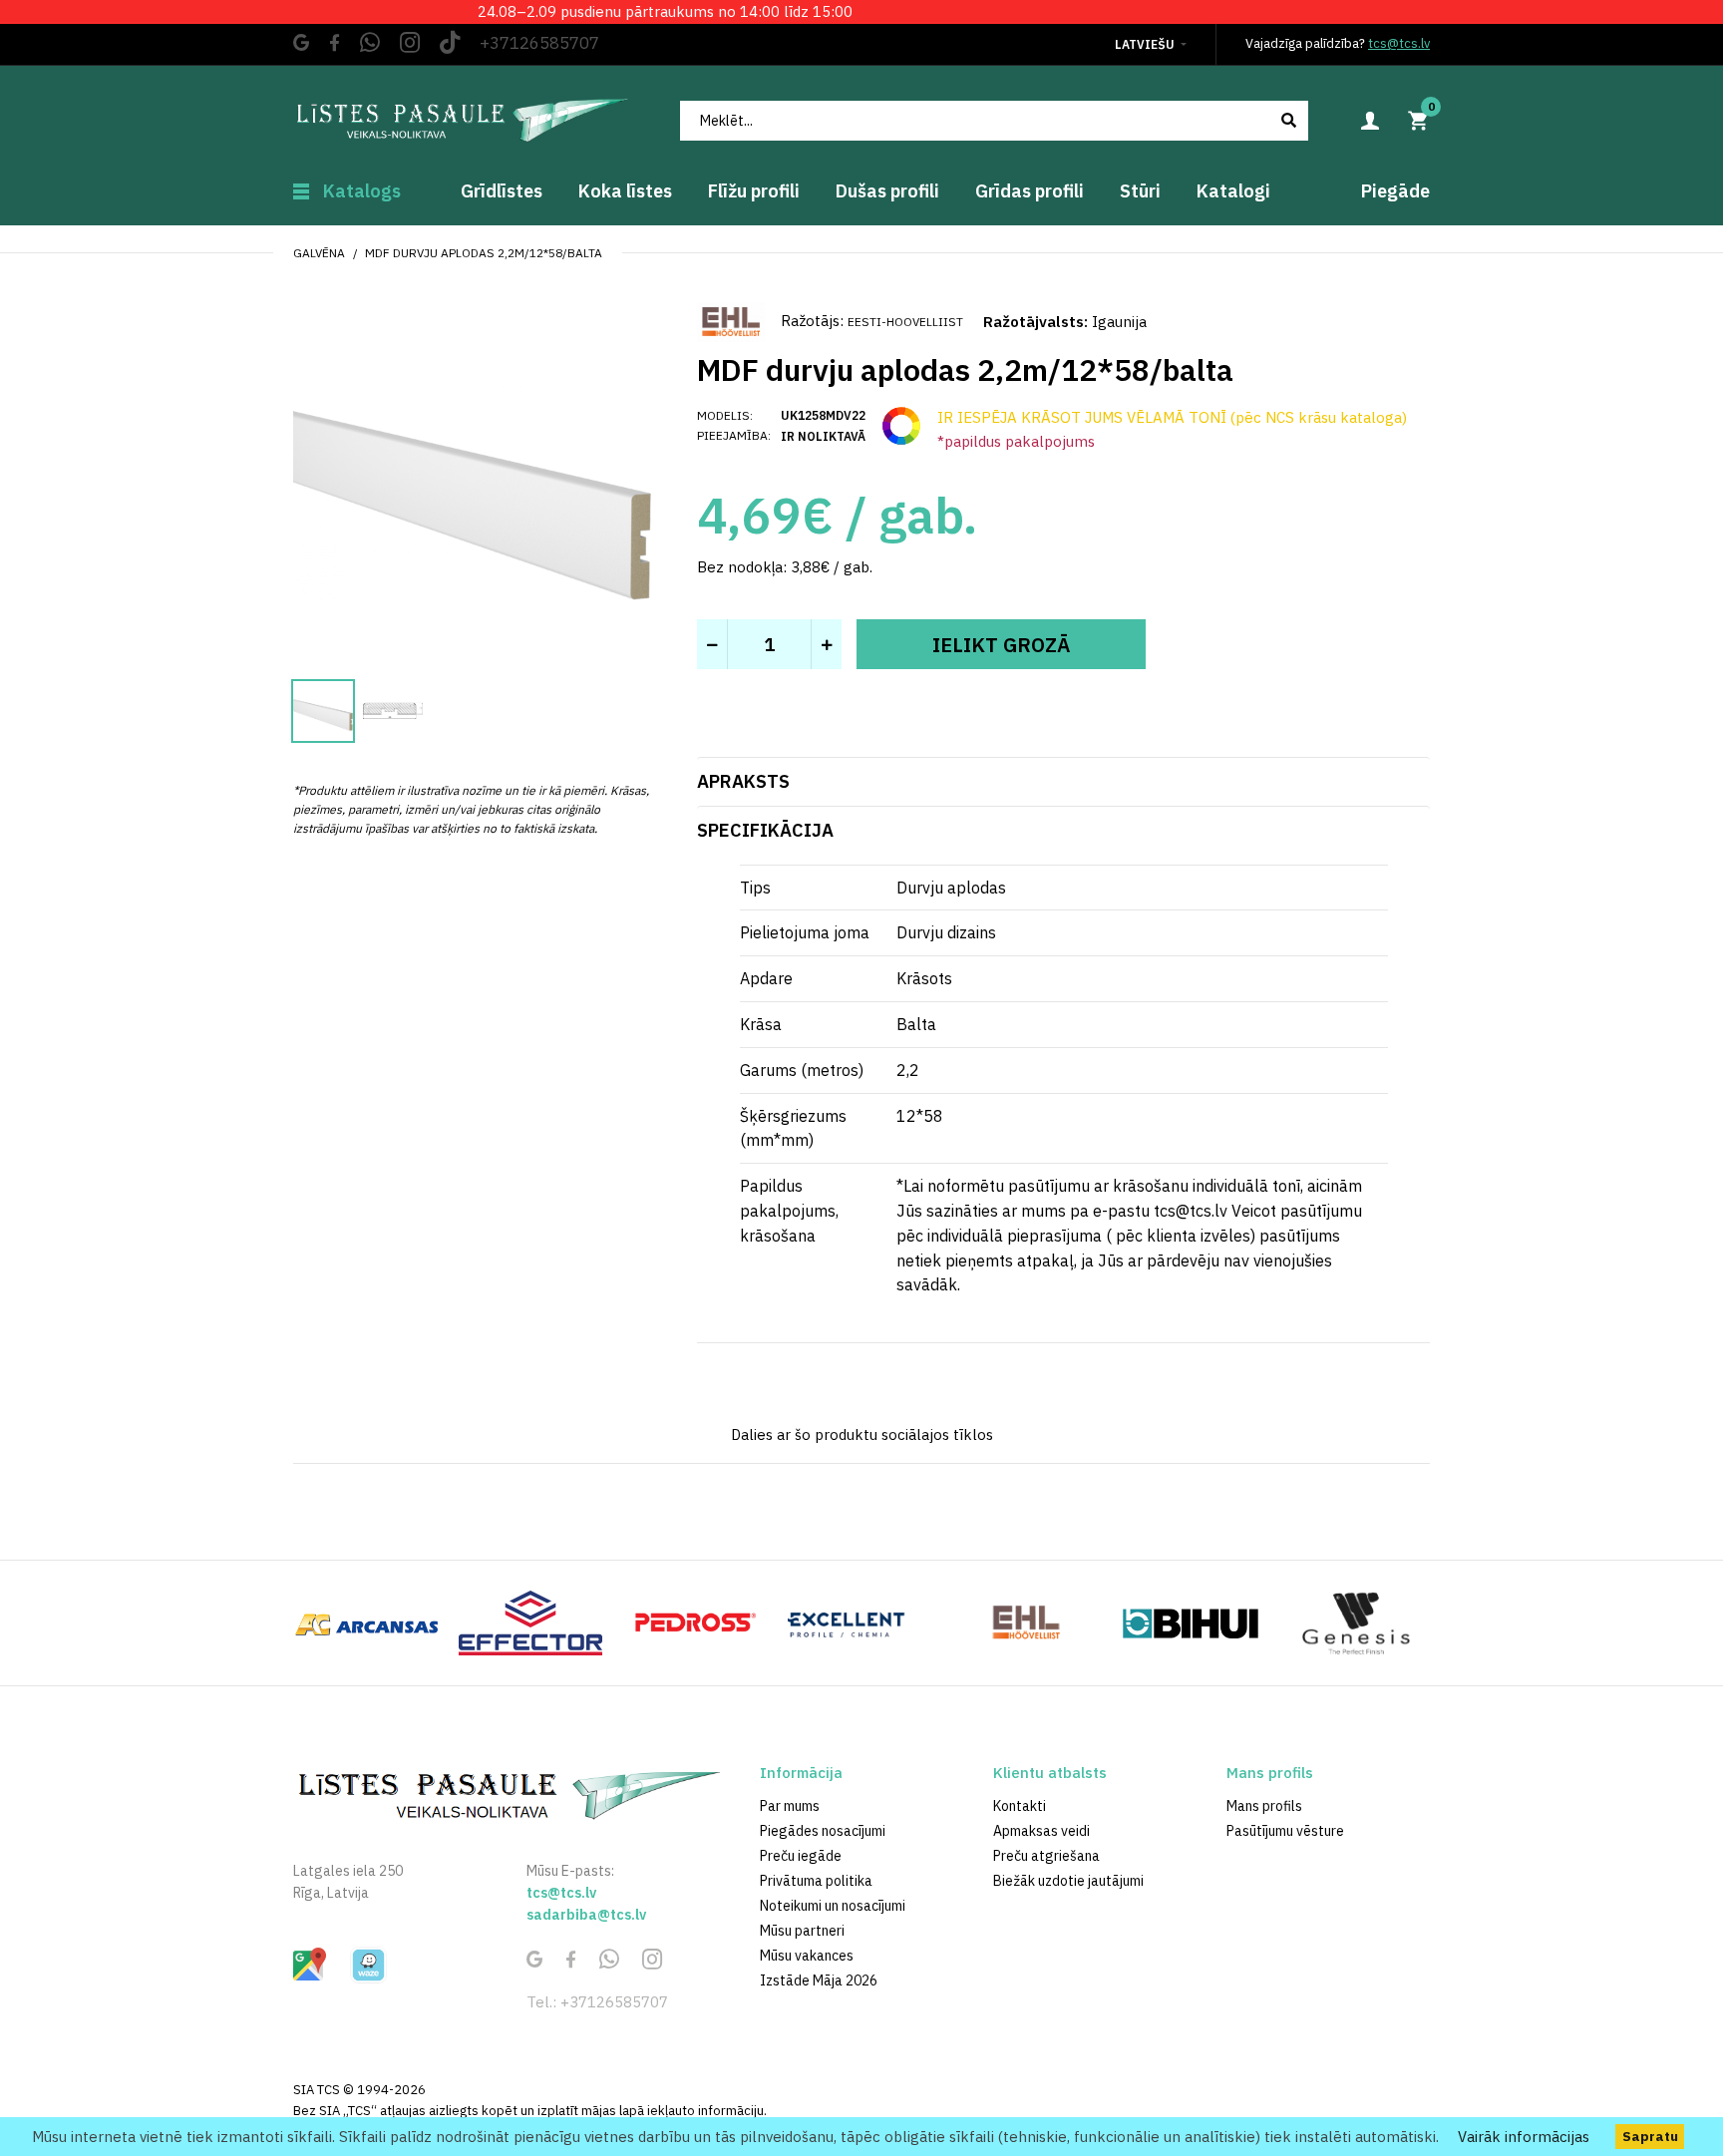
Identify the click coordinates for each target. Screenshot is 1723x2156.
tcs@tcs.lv (1399, 43)
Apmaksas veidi (1041, 1831)
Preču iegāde (801, 1856)
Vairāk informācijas (1524, 2137)
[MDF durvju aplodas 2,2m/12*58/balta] (473, 480)
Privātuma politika (816, 1881)
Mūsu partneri (802, 1931)
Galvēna (319, 253)
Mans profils (1264, 1806)
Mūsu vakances (807, 1956)
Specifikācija (765, 830)
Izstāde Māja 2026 (819, 1980)
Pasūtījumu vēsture (1285, 1831)
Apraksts (743, 781)
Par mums (790, 1806)
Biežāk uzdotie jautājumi (1068, 1881)
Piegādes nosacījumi (823, 1831)
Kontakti (1020, 1806)
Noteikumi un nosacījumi (833, 1906)
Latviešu (1145, 44)
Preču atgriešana (1046, 1856)
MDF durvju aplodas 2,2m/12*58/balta (484, 253)
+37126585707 (539, 43)
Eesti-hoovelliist (905, 322)
